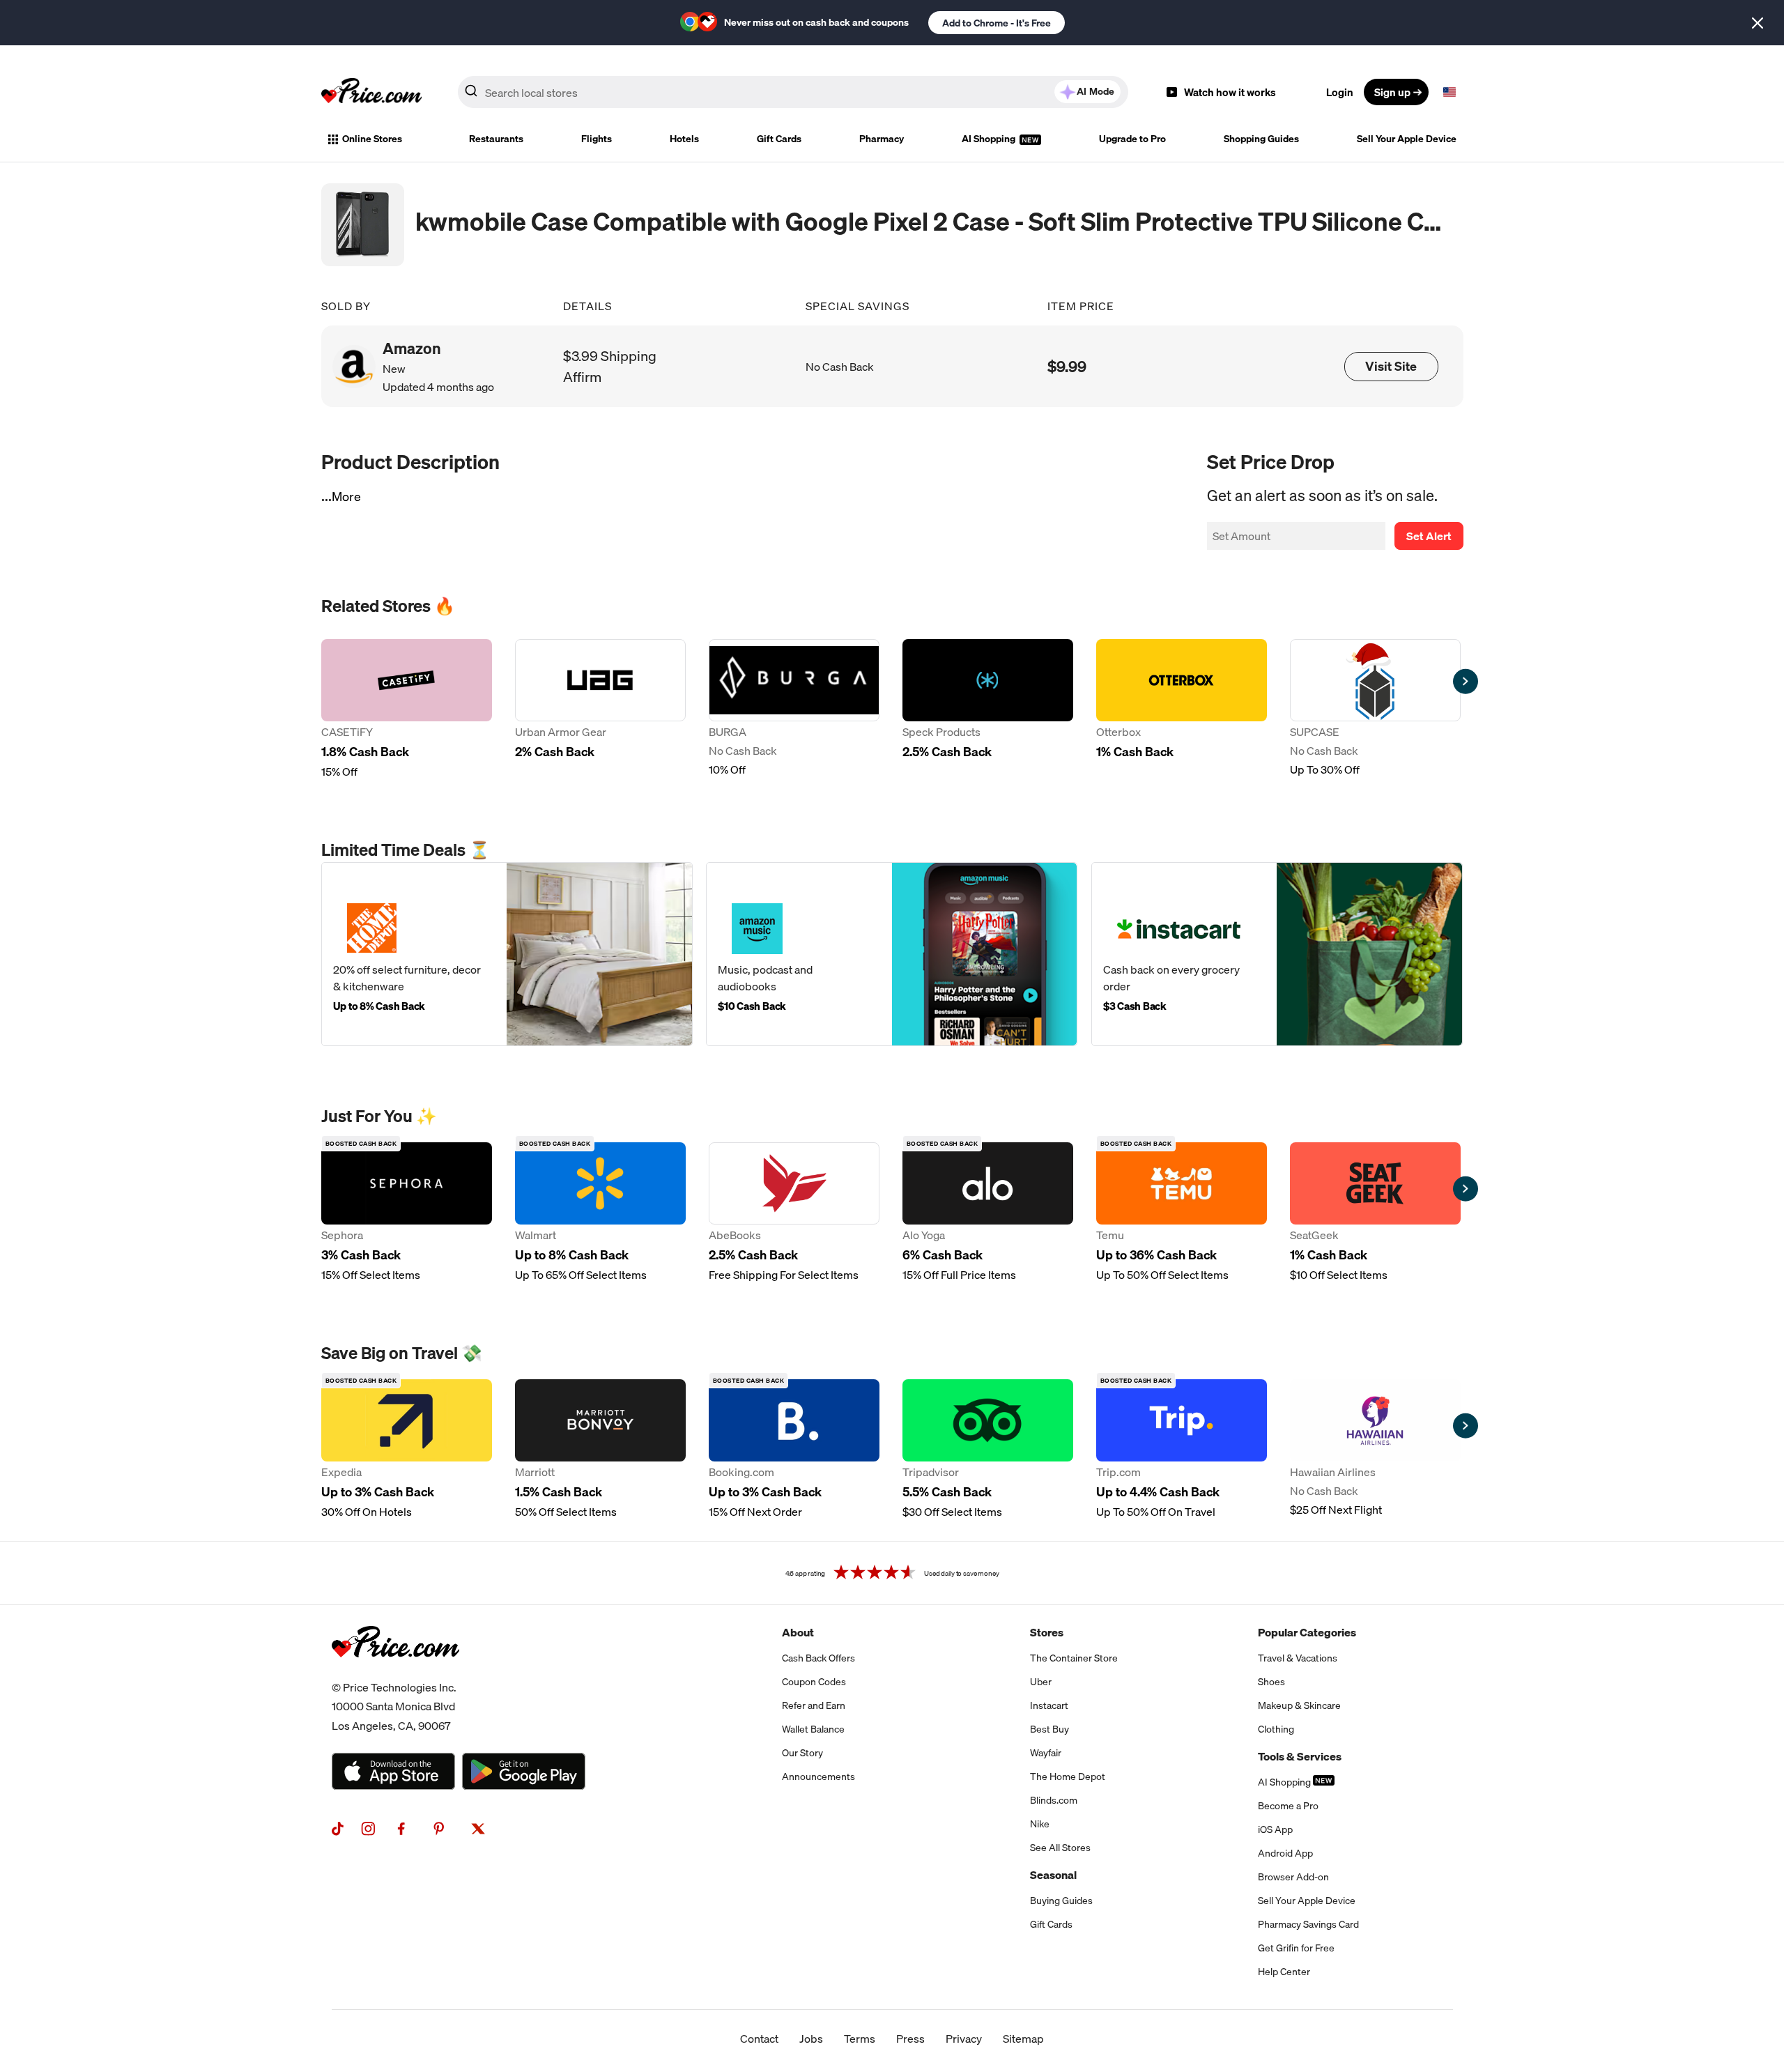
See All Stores (1060, 1848)
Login (1340, 92)
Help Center (1284, 1972)
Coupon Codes (814, 1682)
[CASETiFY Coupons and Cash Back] (407, 709)
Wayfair (1046, 1753)
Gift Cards (779, 139)
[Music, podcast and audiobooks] (892, 954)
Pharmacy (882, 139)
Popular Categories (1307, 1632)
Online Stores (372, 139)
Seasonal (1053, 1875)
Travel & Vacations (1298, 1658)
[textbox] (1449, 92)
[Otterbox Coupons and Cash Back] (1182, 709)
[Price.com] (395, 1673)
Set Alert (1429, 536)
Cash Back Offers (818, 1658)
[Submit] (471, 95)
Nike (1040, 1824)
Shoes (1271, 1682)
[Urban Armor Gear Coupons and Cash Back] (600, 709)
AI (1095, 91)
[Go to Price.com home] (371, 92)
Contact (759, 2039)
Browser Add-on (1293, 1877)
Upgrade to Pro (1132, 139)
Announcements (818, 1776)
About (798, 1632)
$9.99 (1067, 366)
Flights (597, 139)
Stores (1047, 1632)
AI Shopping (990, 139)
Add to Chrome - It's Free (997, 23)
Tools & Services (1300, 1756)
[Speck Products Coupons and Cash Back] (988, 709)
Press (910, 2039)
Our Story (802, 1753)
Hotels (684, 139)
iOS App (1275, 1829)
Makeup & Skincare (1299, 1705)
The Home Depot (1068, 1776)
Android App (1285, 1853)
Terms (860, 2039)
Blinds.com (1054, 1800)
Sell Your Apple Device (1407, 139)
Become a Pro (1288, 1806)
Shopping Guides (1261, 139)
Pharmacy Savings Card (1308, 1924)
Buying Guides (1061, 1901)
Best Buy (1049, 1729)
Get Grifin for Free (1296, 1948)
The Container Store (1074, 1658)
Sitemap (1023, 2039)
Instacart (1049, 1705)
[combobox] (793, 92)
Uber (1041, 1682)
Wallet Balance (813, 1729)
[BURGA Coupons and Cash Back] (794, 709)
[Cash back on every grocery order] (1277, 954)
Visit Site (1391, 366)
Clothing (1276, 1729)
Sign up (1392, 92)
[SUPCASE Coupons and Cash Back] (1375, 709)
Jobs (811, 2039)
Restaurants (496, 139)
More (346, 497)
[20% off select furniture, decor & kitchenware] (507, 954)
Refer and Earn (814, 1705)
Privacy (964, 2039)
